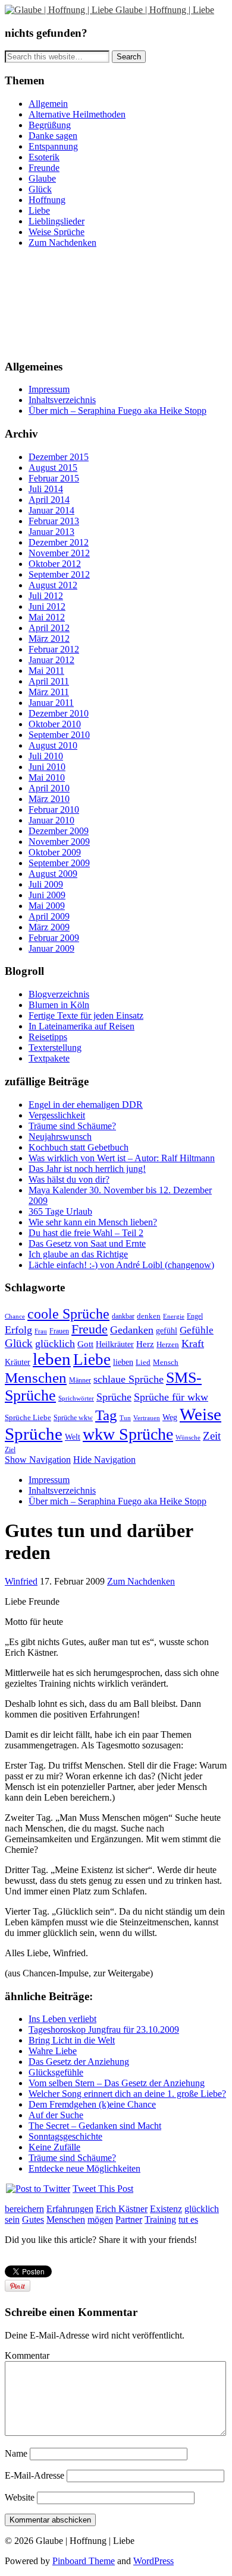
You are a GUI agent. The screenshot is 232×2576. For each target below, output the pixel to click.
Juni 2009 (47, 895)
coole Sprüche (68, 1314)
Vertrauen (147, 1418)
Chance (15, 1316)
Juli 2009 (46, 884)
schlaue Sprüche (128, 1379)
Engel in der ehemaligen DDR (86, 1105)
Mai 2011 (46, 671)
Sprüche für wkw (171, 1397)
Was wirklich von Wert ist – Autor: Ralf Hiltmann (122, 1158)
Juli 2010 (46, 756)
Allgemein (48, 104)
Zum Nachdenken (62, 243)
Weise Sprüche (57, 232)
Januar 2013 (51, 532)
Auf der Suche (56, 2115)
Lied (143, 1362)
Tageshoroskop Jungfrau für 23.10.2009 (104, 2030)
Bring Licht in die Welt (72, 2040)
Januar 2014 (51, 510)
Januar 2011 (51, 703)
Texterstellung (55, 1048)
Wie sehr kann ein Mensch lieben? (93, 1222)
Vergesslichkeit (57, 1115)
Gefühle (197, 1330)
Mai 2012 (47, 617)
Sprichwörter (76, 1398)
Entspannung (53, 146)
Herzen (168, 1345)
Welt (73, 1437)
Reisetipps (48, 1037)
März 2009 (49, 927)
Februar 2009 (54, 938)
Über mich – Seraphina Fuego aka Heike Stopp (117, 411)
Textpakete (49, 1058)
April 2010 (49, 788)
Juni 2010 (47, 767)
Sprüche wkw (73, 1418)
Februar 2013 (54, 521)
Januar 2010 (51, 820)
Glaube (42, 178)
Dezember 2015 (59, 457)
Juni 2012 (47, 606)
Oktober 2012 (55, 564)
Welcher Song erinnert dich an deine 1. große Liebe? (127, 2094)
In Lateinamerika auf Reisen (81, 1026)
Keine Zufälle (54, 2147)
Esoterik (44, 157)
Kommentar (27, 2355)
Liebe (39, 210)
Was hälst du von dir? (69, 1179)
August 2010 (53, 745)
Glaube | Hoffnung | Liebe (165, 10)
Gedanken (132, 1330)
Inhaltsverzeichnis (62, 400)
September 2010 (59, 735)
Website (20, 2497)
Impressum (49, 389)
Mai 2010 (47, 777)
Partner (129, 2219)
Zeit (212, 1436)
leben (52, 1359)
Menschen (36, 1378)
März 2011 (49, 692)
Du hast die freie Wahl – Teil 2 (86, 1233)
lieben (123, 1362)
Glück (40, 189)
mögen (100, 2219)
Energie (174, 1316)
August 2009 (53, 874)
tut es (188, 2219)
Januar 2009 (51, 948)
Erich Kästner (122, 2209)
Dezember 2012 (59, 542)
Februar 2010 (54, 809)
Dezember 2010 (59, 713)
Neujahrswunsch (60, 1137)
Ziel (10, 1450)
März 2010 (49, 799)
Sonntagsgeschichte (65, 2136)
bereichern (24, 2209)
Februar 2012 (54, 649)
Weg (170, 1417)
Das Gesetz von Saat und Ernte (87, 1243)
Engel (195, 1316)
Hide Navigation (104, 1460)
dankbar (123, 1316)
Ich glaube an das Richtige (78, 1254)
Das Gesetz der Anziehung (79, 2062)
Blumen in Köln (59, 1005)
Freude (90, 1329)
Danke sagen (53, 136)
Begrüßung (50, 125)
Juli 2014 (46, 489)
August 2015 (53, 468)
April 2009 (49, 916)
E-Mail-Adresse (35, 2475)
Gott (85, 1344)
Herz (145, 1344)
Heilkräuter (115, 1344)
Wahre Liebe (53, 2051)
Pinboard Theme (84, 2561)
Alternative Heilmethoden (77, 114)
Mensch (166, 1363)
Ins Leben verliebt (62, 2019)
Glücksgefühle (56, 2072)
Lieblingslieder (57, 221)
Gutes (33, 2219)
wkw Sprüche (128, 1434)
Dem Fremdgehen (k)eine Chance (92, 2104)
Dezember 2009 (59, 831)
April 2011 (49, 681)
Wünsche (188, 1437)
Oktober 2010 (55, 724)
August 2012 (53, 585)
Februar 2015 (54, 478)
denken (149, 1316)
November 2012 (59, 553)
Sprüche (114, 1397)
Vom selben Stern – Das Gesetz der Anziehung (117, 2083)
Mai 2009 (47, 906)
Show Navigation (38, 1460)
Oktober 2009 (55, 852)
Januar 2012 (51, 660)
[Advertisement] (58, 302)
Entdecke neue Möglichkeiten (84, 2168)
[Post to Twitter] (37, 2189)
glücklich (55, 1344)
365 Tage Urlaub (60, 1211)
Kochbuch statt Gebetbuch (79, 1147)
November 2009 (59, 842)
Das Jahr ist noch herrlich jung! (87, 1169)
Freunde (44, 168)
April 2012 (49, 628)
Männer (80, 1380)
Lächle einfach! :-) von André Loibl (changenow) (121, 1265)
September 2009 (59, 863)
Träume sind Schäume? (72, 1126)
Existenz (166, 2209)
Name (16, 2453)
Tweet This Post (103, 2189)
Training (160, 2219)
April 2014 (49, 500)
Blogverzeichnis (59, 994)
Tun (125, 1418)
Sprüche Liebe (28, 1418)
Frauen (59, 1331)
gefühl (167, 1331)
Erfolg (18, 1330)
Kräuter (18, 1362)
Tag (106, 1415)
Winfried (21, 1581)
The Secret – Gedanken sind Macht (95, 2126)
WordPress (153, 2561)
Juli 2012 (46, 596)
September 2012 (59, 574)
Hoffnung (47, 200)
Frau (41, 1331)
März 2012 (49, 639)
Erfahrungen (70, 2209)
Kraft (193, 1344)
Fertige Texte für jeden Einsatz (86, 1015)
